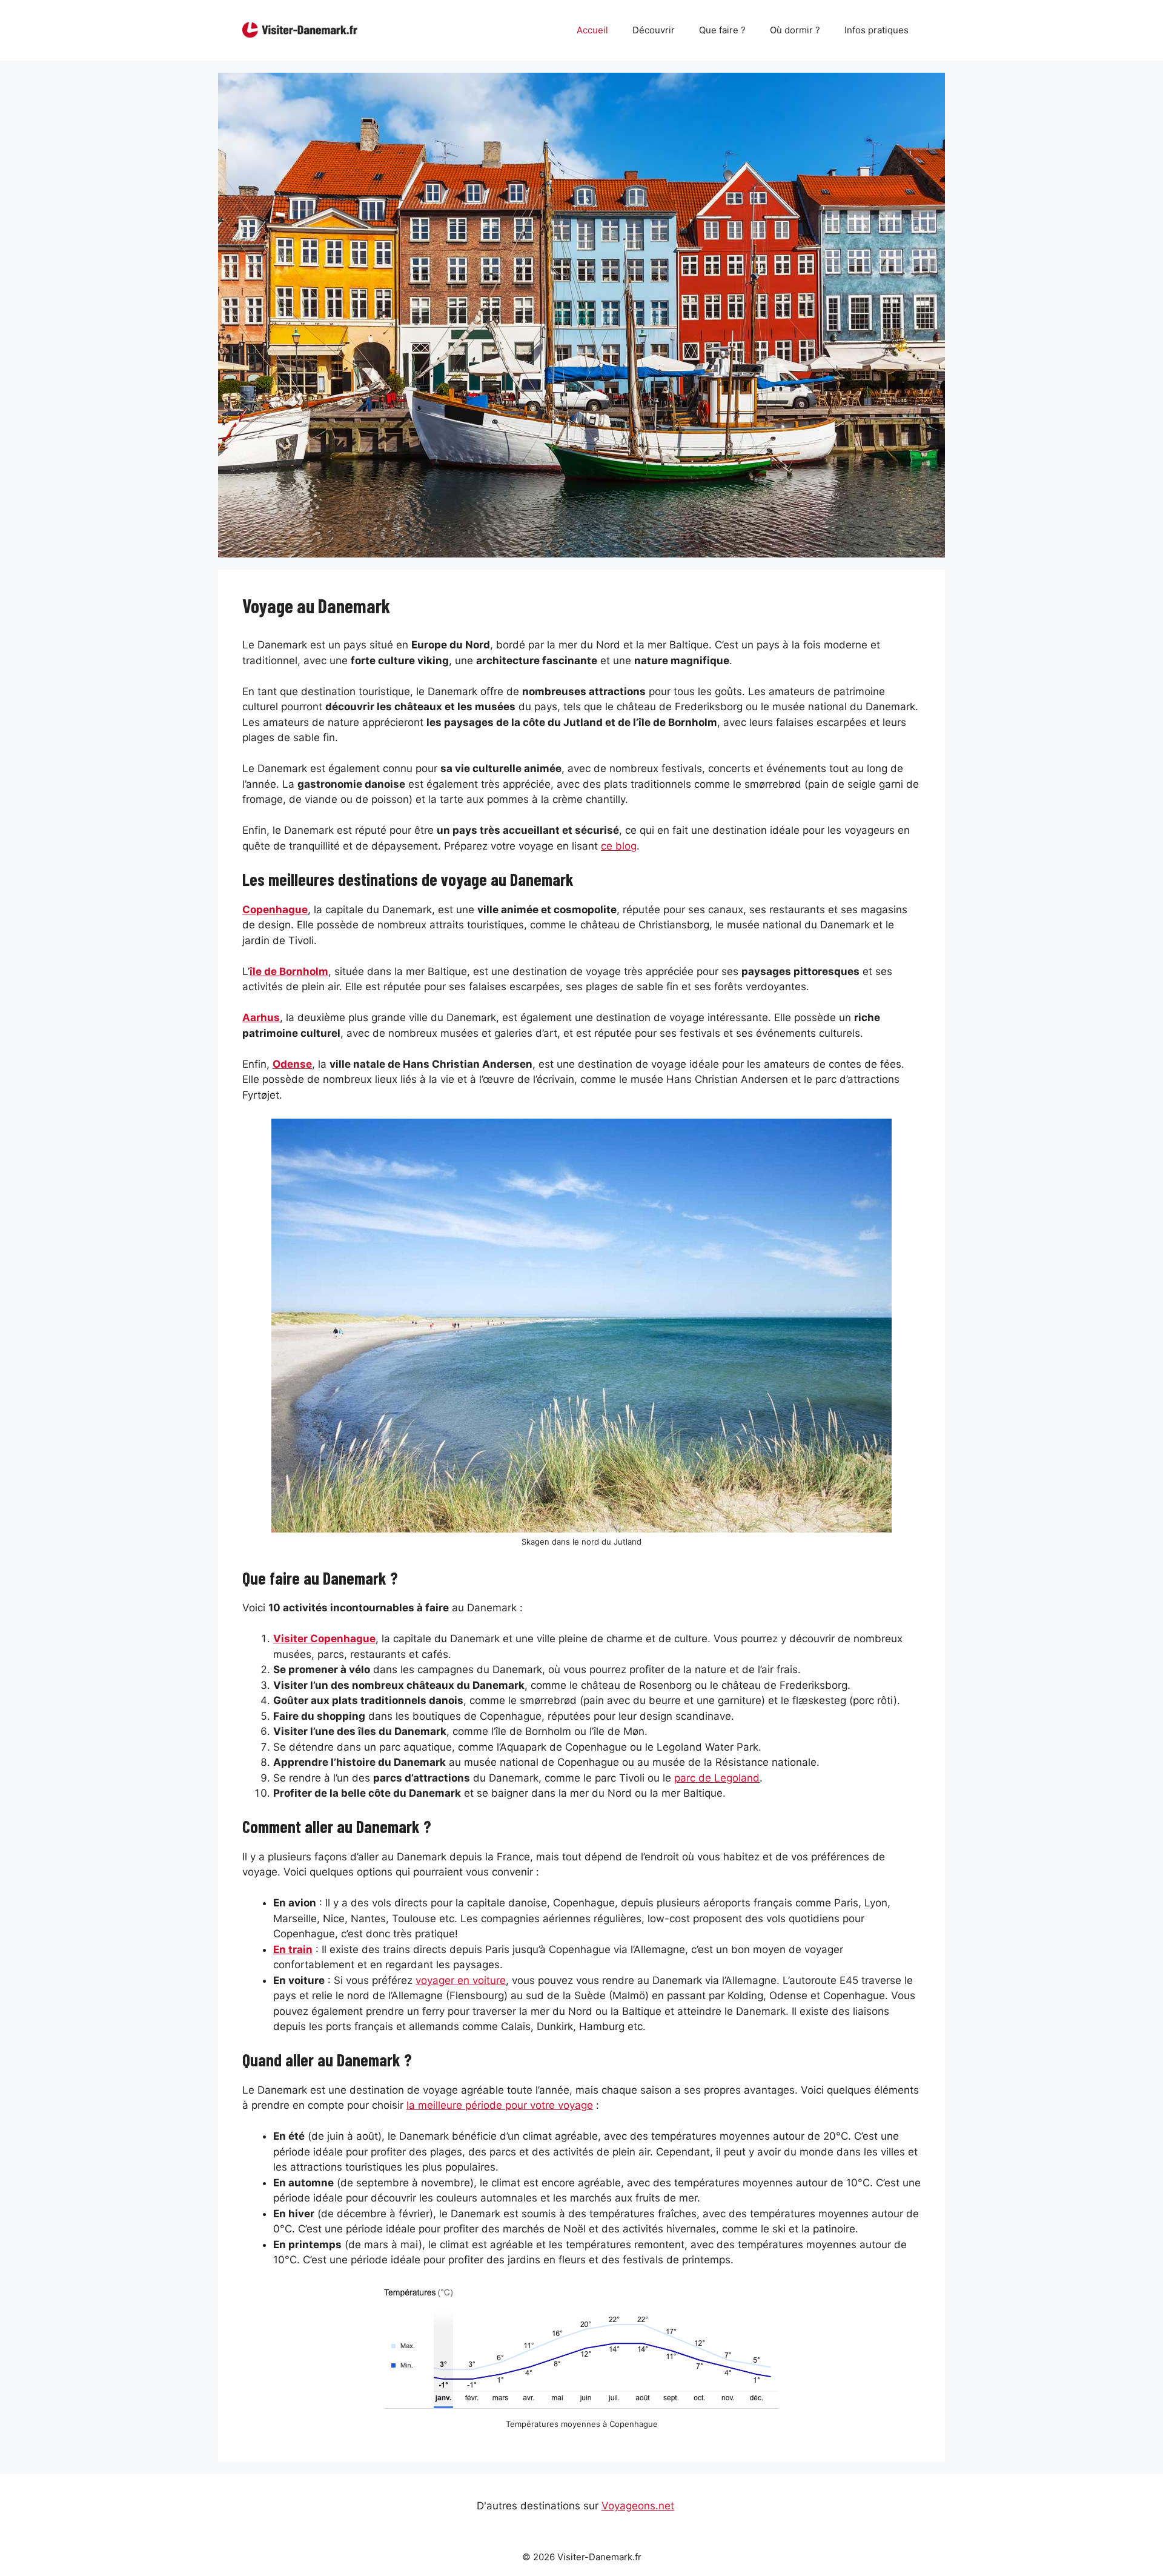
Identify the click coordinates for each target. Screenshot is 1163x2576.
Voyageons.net (638, 2506)
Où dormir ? (795, 30)
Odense (292, 1064)
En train (293, 1949)
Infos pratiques (876, 30)
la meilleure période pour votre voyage (500, 2105)
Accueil (592, 30)
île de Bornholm (289, 971)
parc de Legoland (717, 1778)
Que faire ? (722, 30)
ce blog (619, 846)
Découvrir (654, 30)
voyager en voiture (461, 1980)
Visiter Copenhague (324, 1639)
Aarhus (261, 1017)
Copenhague (275, 910)
